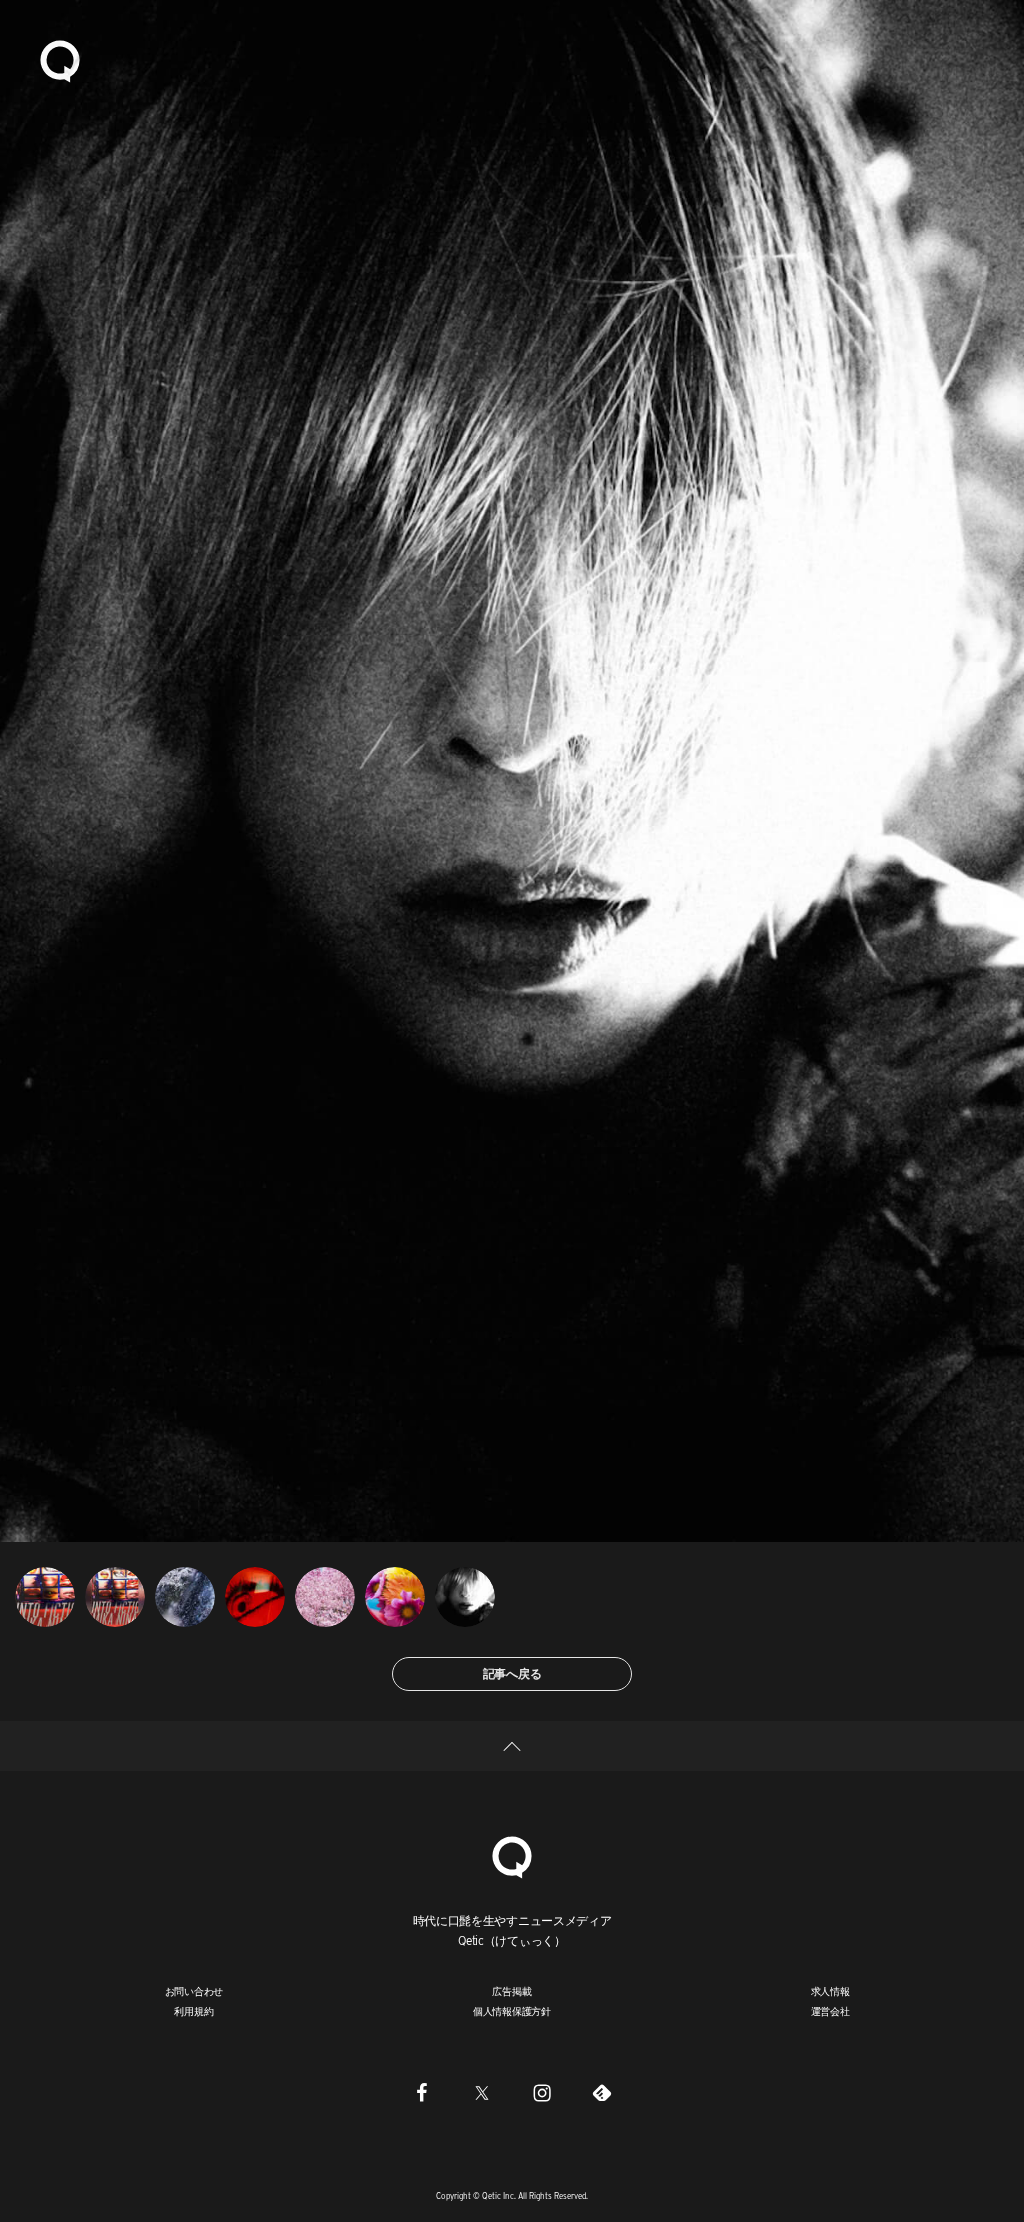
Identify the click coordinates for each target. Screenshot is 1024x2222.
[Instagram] (542, 2092)
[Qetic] (60, 60)
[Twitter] (482, 2092)
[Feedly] (602, 2092)
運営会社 (830, 2011)
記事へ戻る (512, 1673)
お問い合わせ (194, 1991)
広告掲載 (511, 1991)
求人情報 (830, 1991)
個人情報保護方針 (512, 2011)
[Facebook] (422, 2092)
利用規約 (193, 2011)
